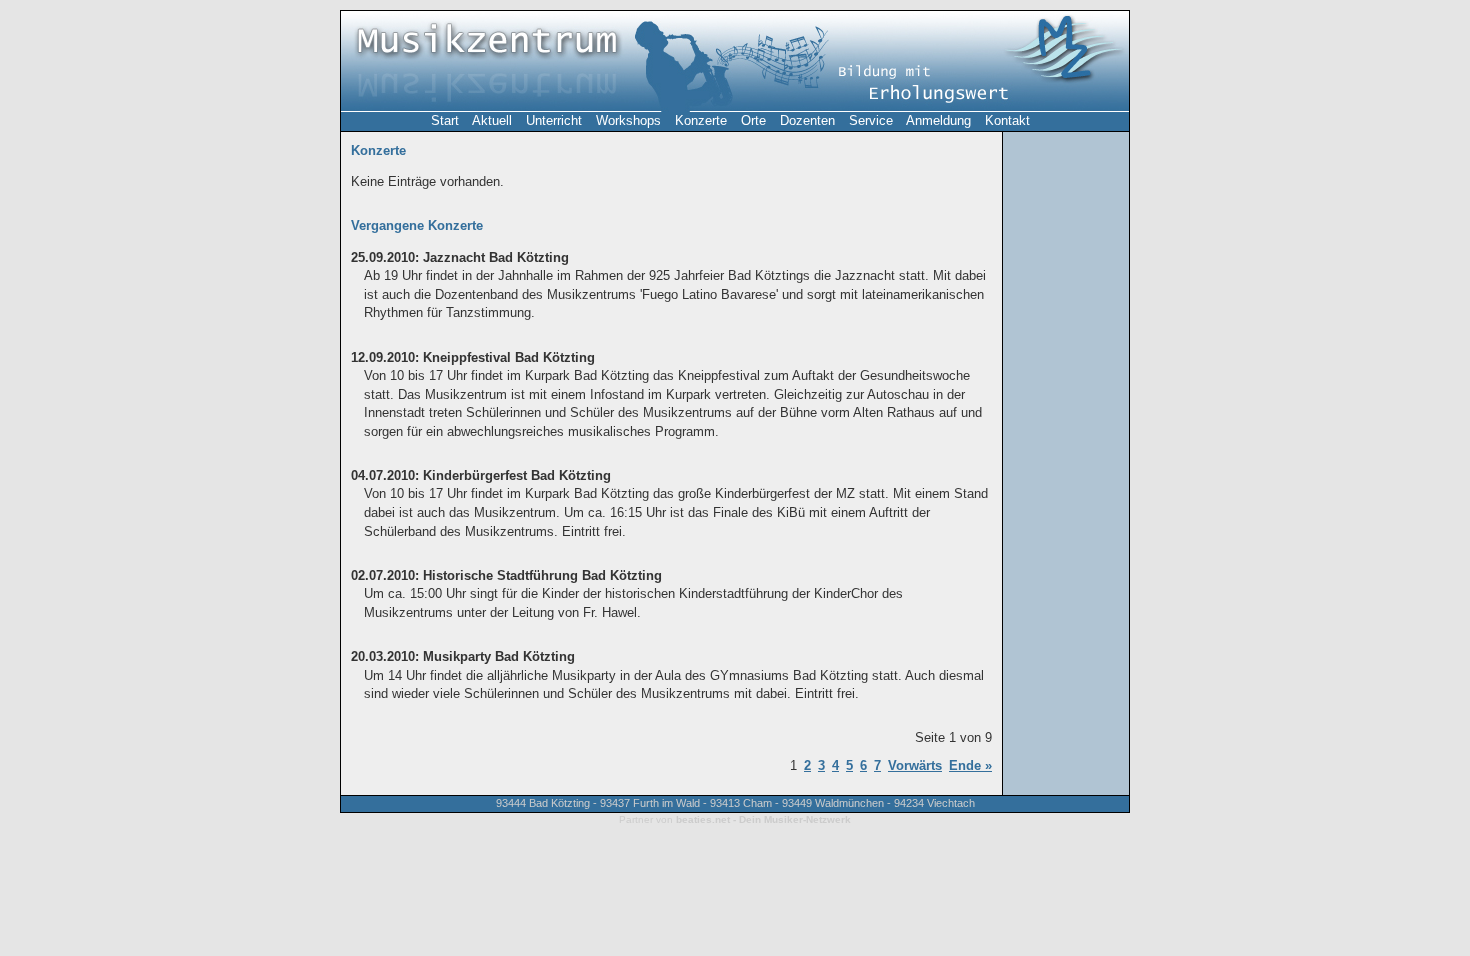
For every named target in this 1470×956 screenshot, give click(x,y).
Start (445, 120)
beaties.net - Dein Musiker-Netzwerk (763, 819)
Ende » (970, 765)
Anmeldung (938, 120)
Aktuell (492, 120)
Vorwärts (915, 765)
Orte (753, 120)
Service (871, 120)
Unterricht (554, 120)
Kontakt (1007, 120)
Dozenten (807, 120)
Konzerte (701, 120)
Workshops (628, 120)
